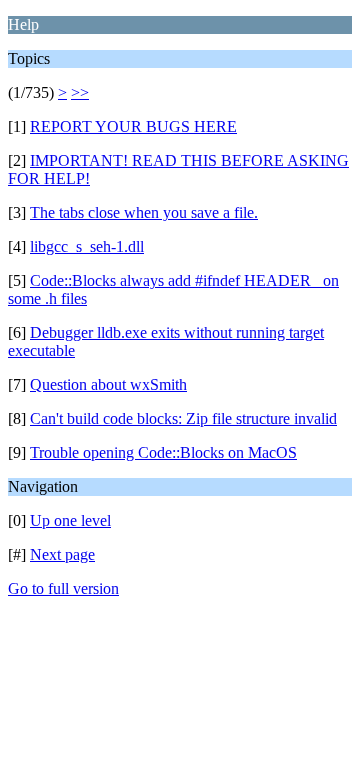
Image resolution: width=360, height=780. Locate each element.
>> (80, 92)
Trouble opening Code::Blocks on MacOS (163, 452)
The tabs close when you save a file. (144, 212)
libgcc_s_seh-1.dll (87, 246)
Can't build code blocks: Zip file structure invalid (183, 418)
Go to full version (63, 588)
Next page (62, 554)
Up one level (70, 520)
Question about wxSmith (108, 384)
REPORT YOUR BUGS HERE (133, 126)
